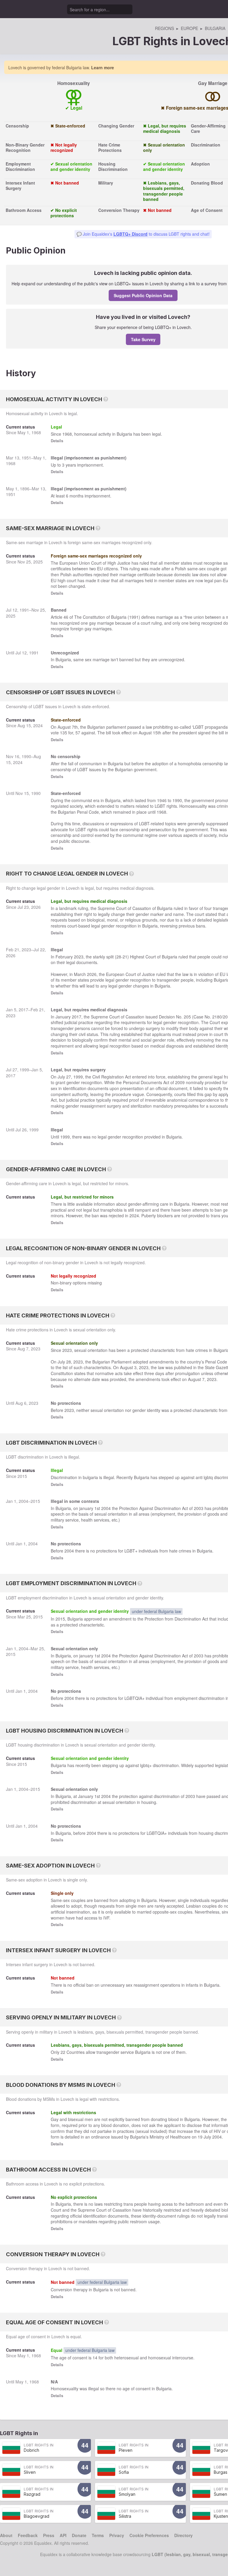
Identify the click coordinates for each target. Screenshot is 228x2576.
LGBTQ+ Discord (130, 234)
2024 (38, 725)
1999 (24, 1070)
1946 (162, 800)
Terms (98, 2535)
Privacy (117, 2535)
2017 (23, 1010)
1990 (26, 756)
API (63, 2535)
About (6, 2535)
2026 (36, 907)
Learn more (103, 67)
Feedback (28, 2535)
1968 (36, 432)
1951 (26, 458)
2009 (180, 1082)
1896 (25, 489)
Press (49, 2535)
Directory (183, 2535)
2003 (199, 1508)
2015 (22, 1476)
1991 (24, 610)
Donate (79, 2535)
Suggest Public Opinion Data (143, 295)
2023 (26, 950)
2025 (38, 562)
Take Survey (143, 339)
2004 (23, 1501)
